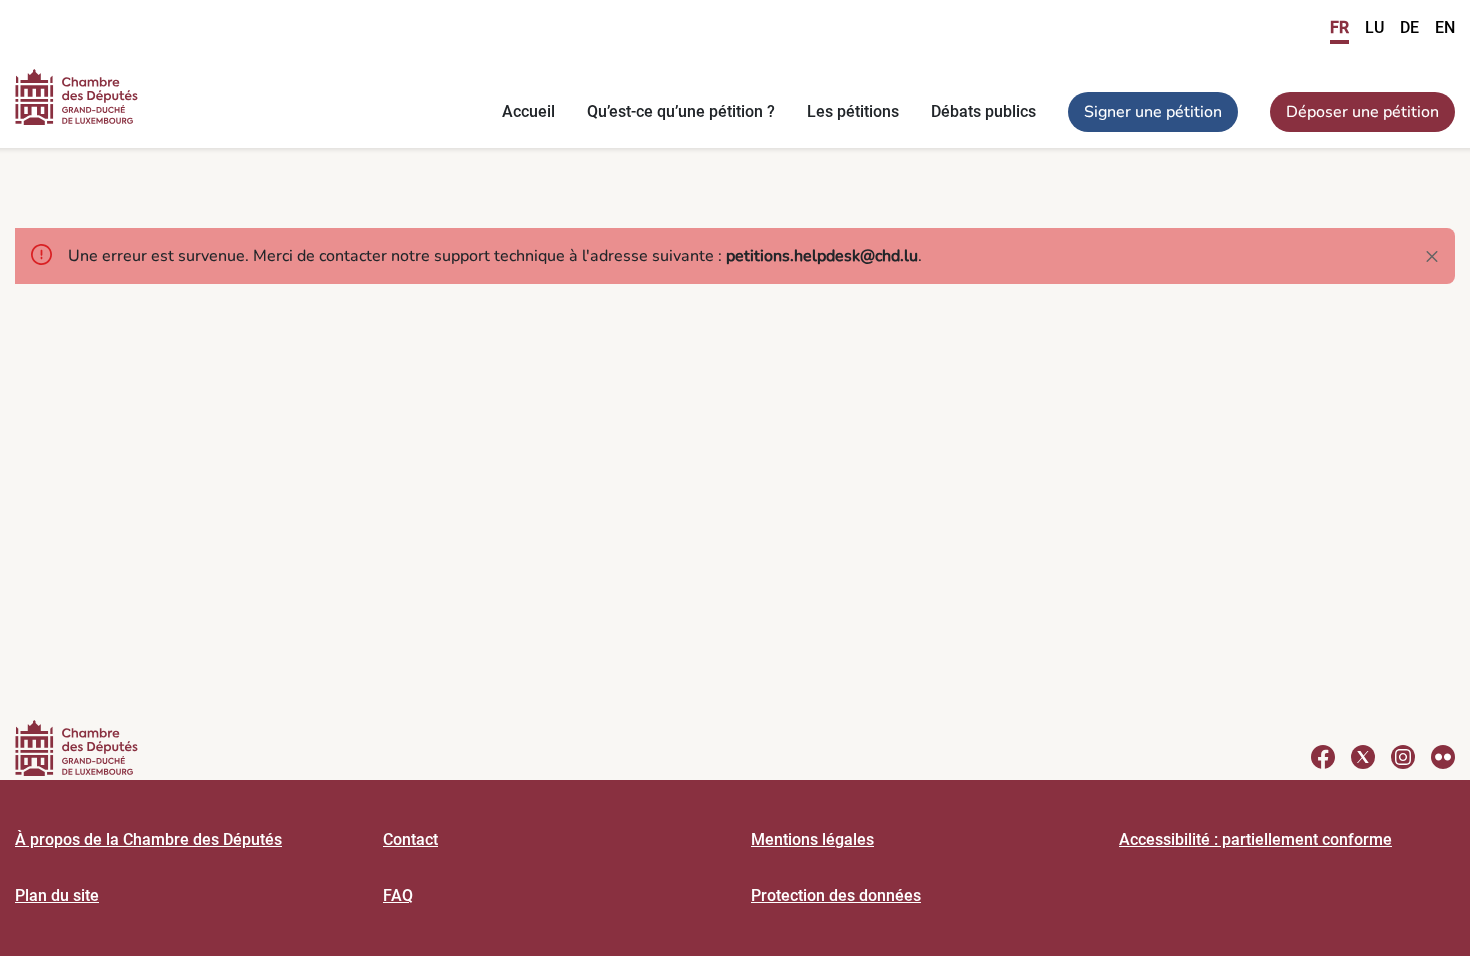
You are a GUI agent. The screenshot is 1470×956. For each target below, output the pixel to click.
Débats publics (983, 111)
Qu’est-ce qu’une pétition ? (681, 111)
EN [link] (1445, 27)
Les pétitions (853, 111)
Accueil (528, 111)
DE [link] (1409, 27)
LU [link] (1374, 27)
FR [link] (1339, 27)
